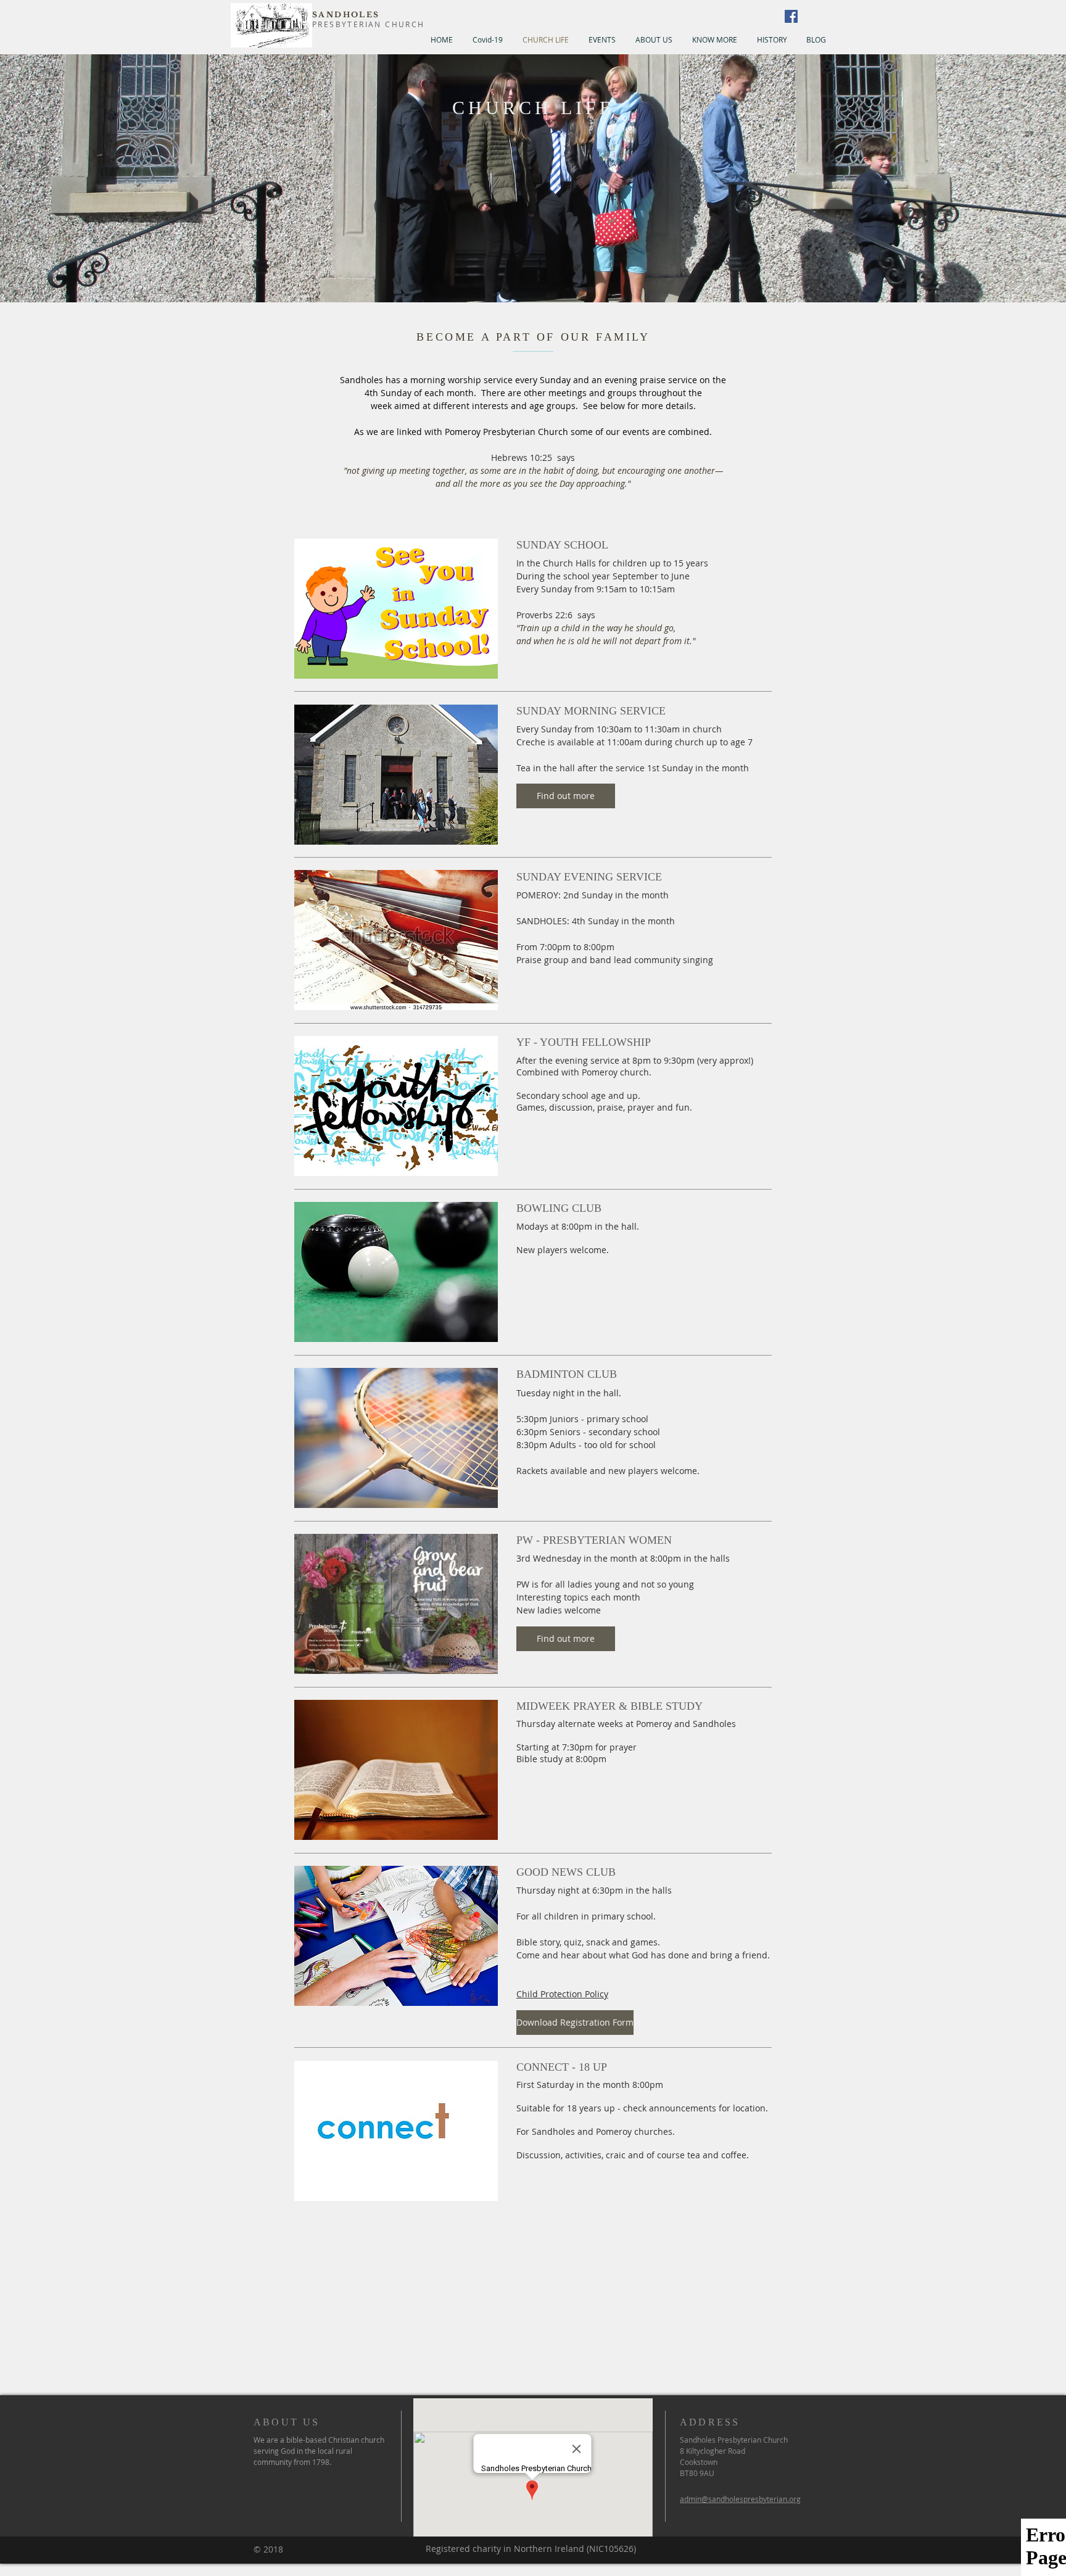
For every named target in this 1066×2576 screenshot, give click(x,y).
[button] (566, 796)
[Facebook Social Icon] (791, 16)
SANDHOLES (346, 14)
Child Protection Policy (562, 1994)
